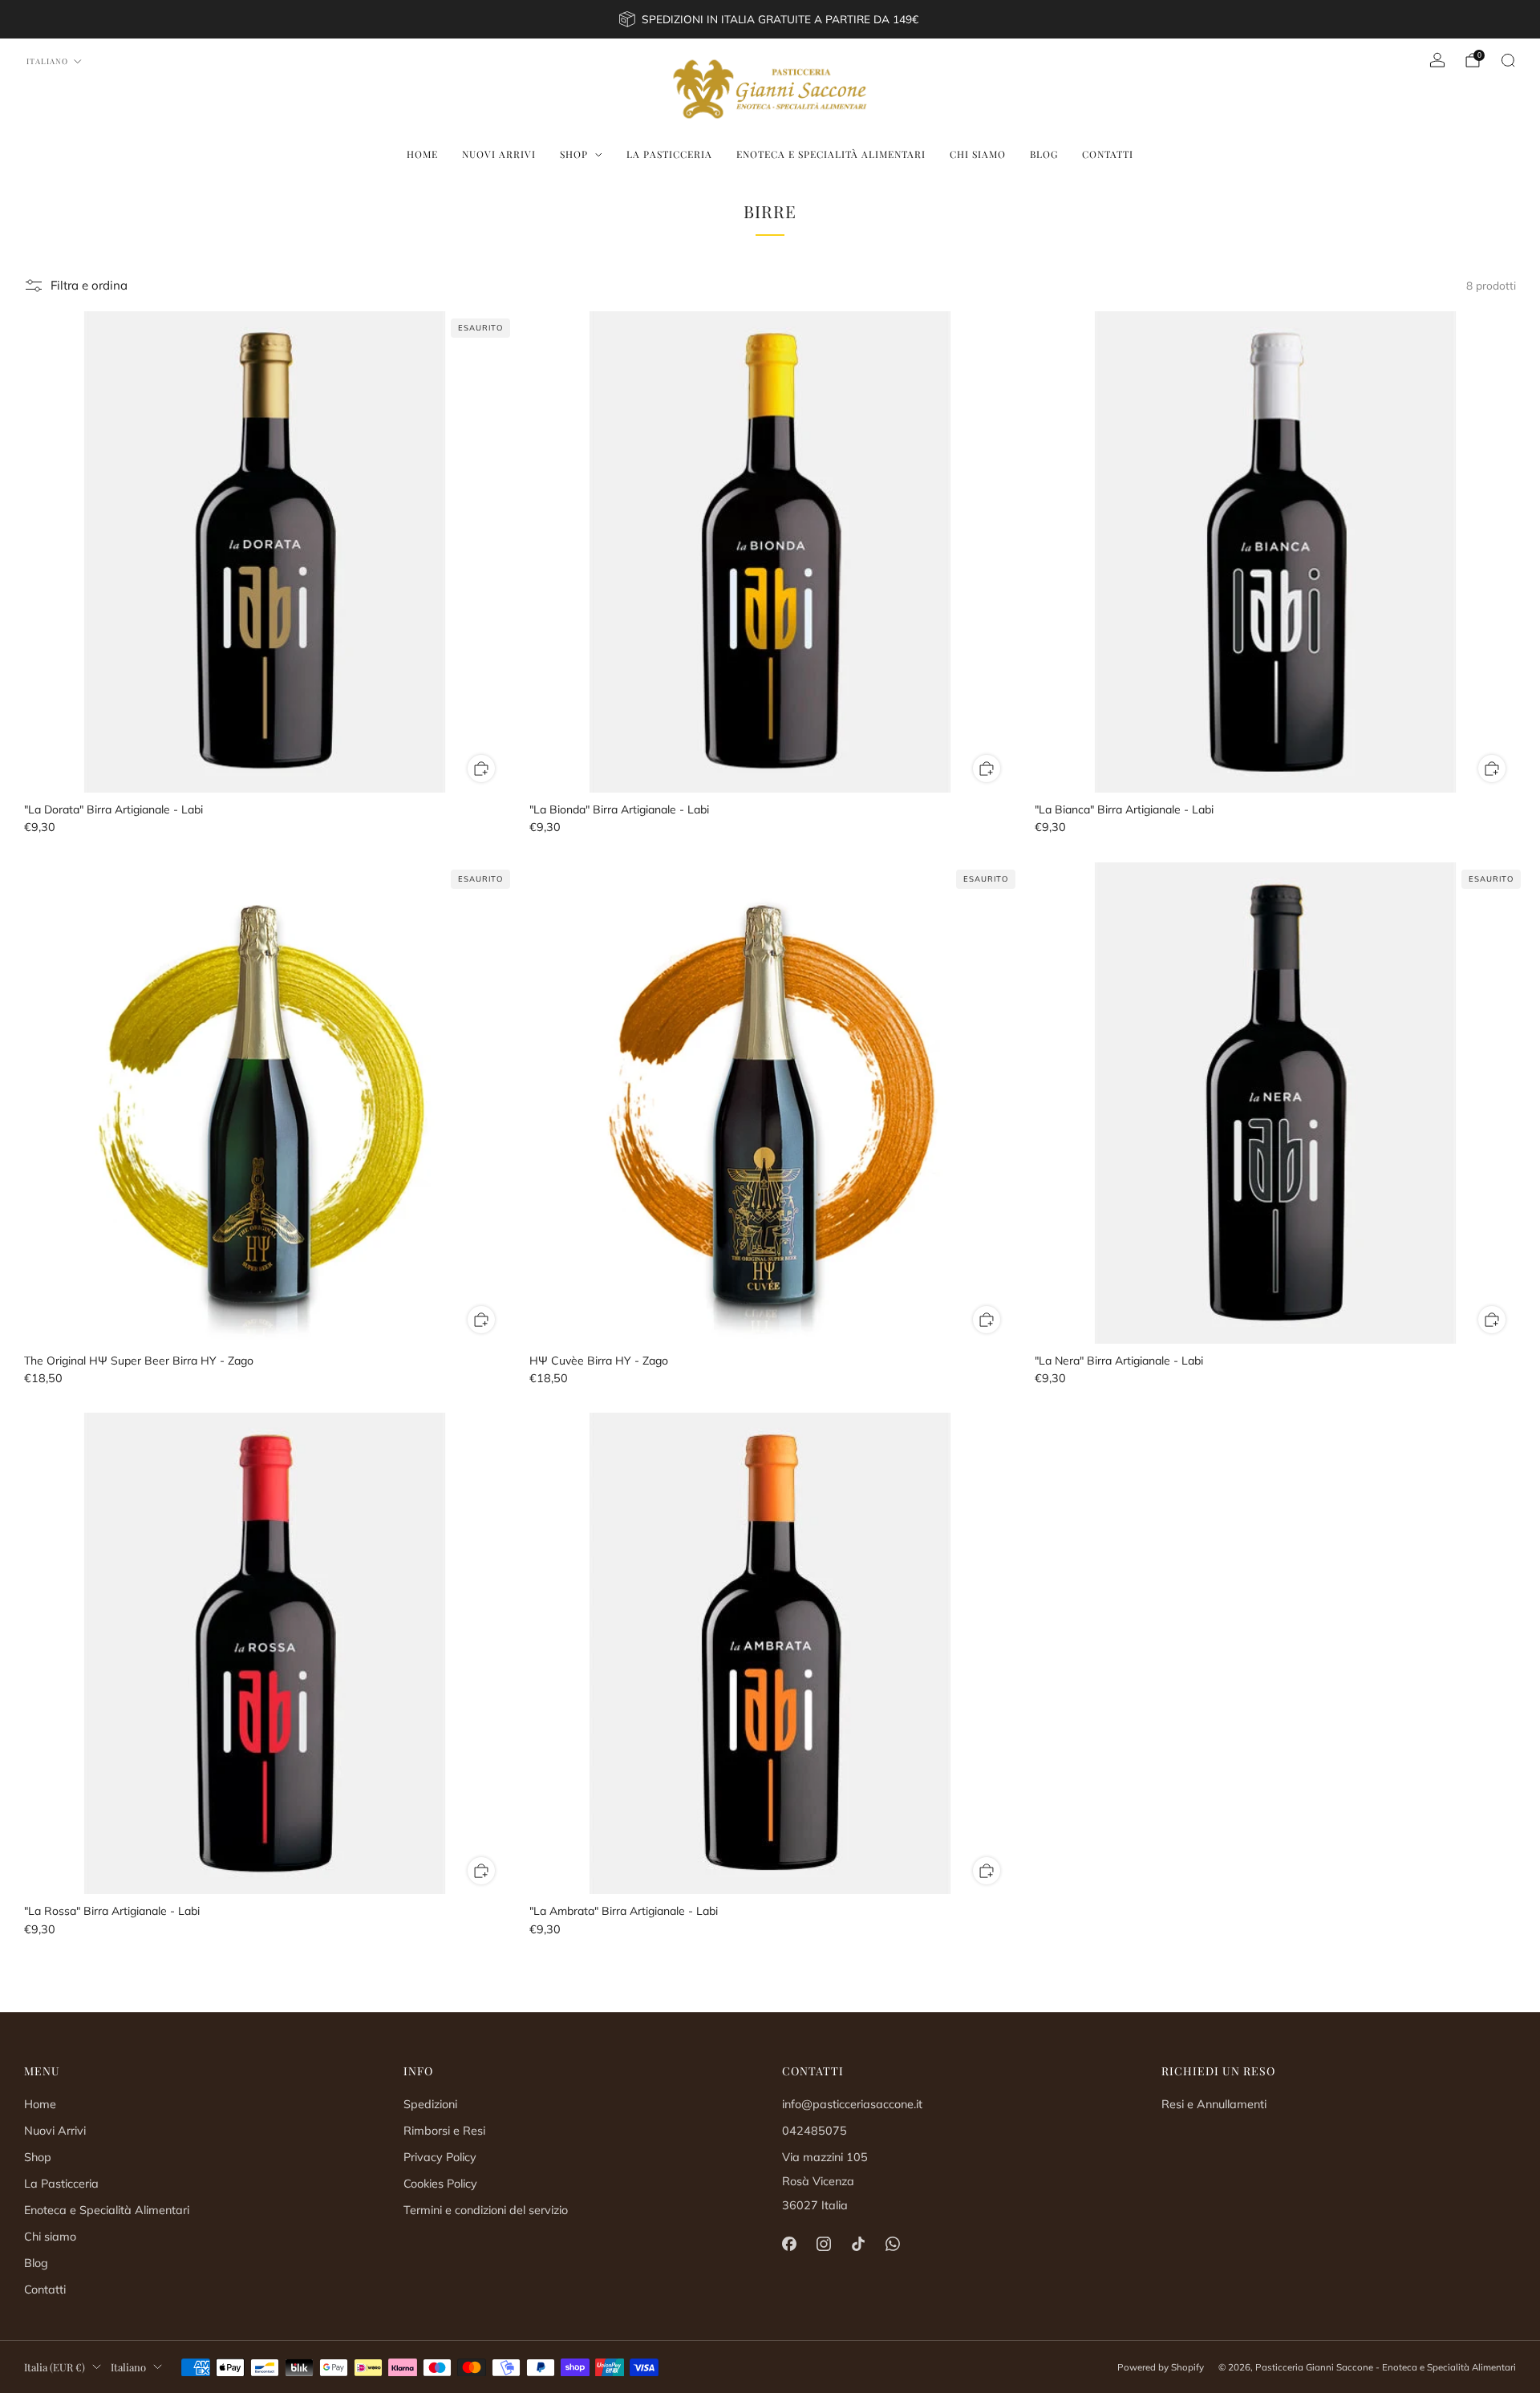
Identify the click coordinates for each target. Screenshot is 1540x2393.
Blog (1044, 154)
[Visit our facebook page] (789, 2244)
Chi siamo (978, 154)
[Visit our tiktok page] (858, 2244)
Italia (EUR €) (55, 2367)
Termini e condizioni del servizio (486, 2210)
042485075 (815, 2131)
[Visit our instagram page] (823, 2244)
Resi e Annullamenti (1214, 2104)
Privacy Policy (440, 2157)
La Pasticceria (669, 154)
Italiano (47, 61)
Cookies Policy (440, 2184)
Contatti (1108, 154)
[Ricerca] (1508, 60)
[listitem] (770, 19)
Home (422, 154)
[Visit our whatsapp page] (893, 2244)
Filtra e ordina (89, 285)
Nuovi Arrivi (499, 154)
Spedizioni (430, 2104)
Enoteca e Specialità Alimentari (831, 154)
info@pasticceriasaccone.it (852, 2104)
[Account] (1437, 60)
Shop (574, 154)
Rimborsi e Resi (444, 2131)
